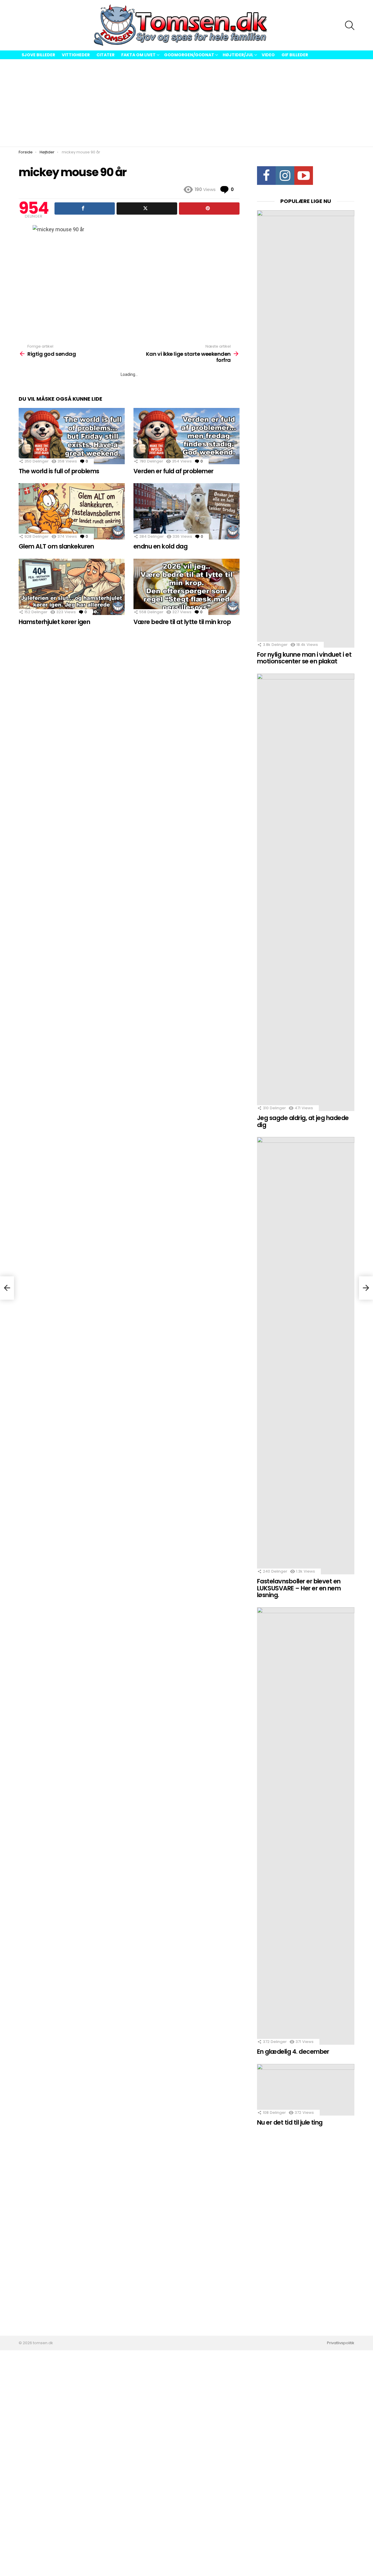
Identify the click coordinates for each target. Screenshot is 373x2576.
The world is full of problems (59, 471)
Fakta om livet (138, 55)
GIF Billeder (295, 55)
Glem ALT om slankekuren (56, 546)
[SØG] (350, 25)
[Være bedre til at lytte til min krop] (186, 587)
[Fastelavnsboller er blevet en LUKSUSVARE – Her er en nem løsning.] (306, 1356)
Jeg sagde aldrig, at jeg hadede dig (303, 1121)
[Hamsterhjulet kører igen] (72, 587)
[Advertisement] (186, 103)
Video (268, 55)
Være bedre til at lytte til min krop (182, 622)
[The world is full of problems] (72, 436)
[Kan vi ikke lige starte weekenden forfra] (366, 1288)
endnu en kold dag (160, 546)
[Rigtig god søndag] (7, 1288)
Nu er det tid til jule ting (290, 2122)
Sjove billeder (38, 55)
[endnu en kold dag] (186, 511)
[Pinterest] (209, 208)
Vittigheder (76, 55)
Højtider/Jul (238, 55)
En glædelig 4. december (293, 2052)
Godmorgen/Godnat (189, 55)
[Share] (85, 208)
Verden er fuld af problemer (174, 471)
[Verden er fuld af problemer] (186, 436)
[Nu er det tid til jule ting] (306, 2090)
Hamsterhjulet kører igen (54, 622)
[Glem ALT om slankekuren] (72, 511)
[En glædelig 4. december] (306, 1826)
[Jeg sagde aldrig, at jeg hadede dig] (306, 892)
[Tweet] (147, 208)
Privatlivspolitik (341, 2343)
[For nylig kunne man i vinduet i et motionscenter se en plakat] (306, 429)
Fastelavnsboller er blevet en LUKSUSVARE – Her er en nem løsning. (299, 1588)
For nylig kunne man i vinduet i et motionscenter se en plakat (304, 658)
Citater (105, 55)
